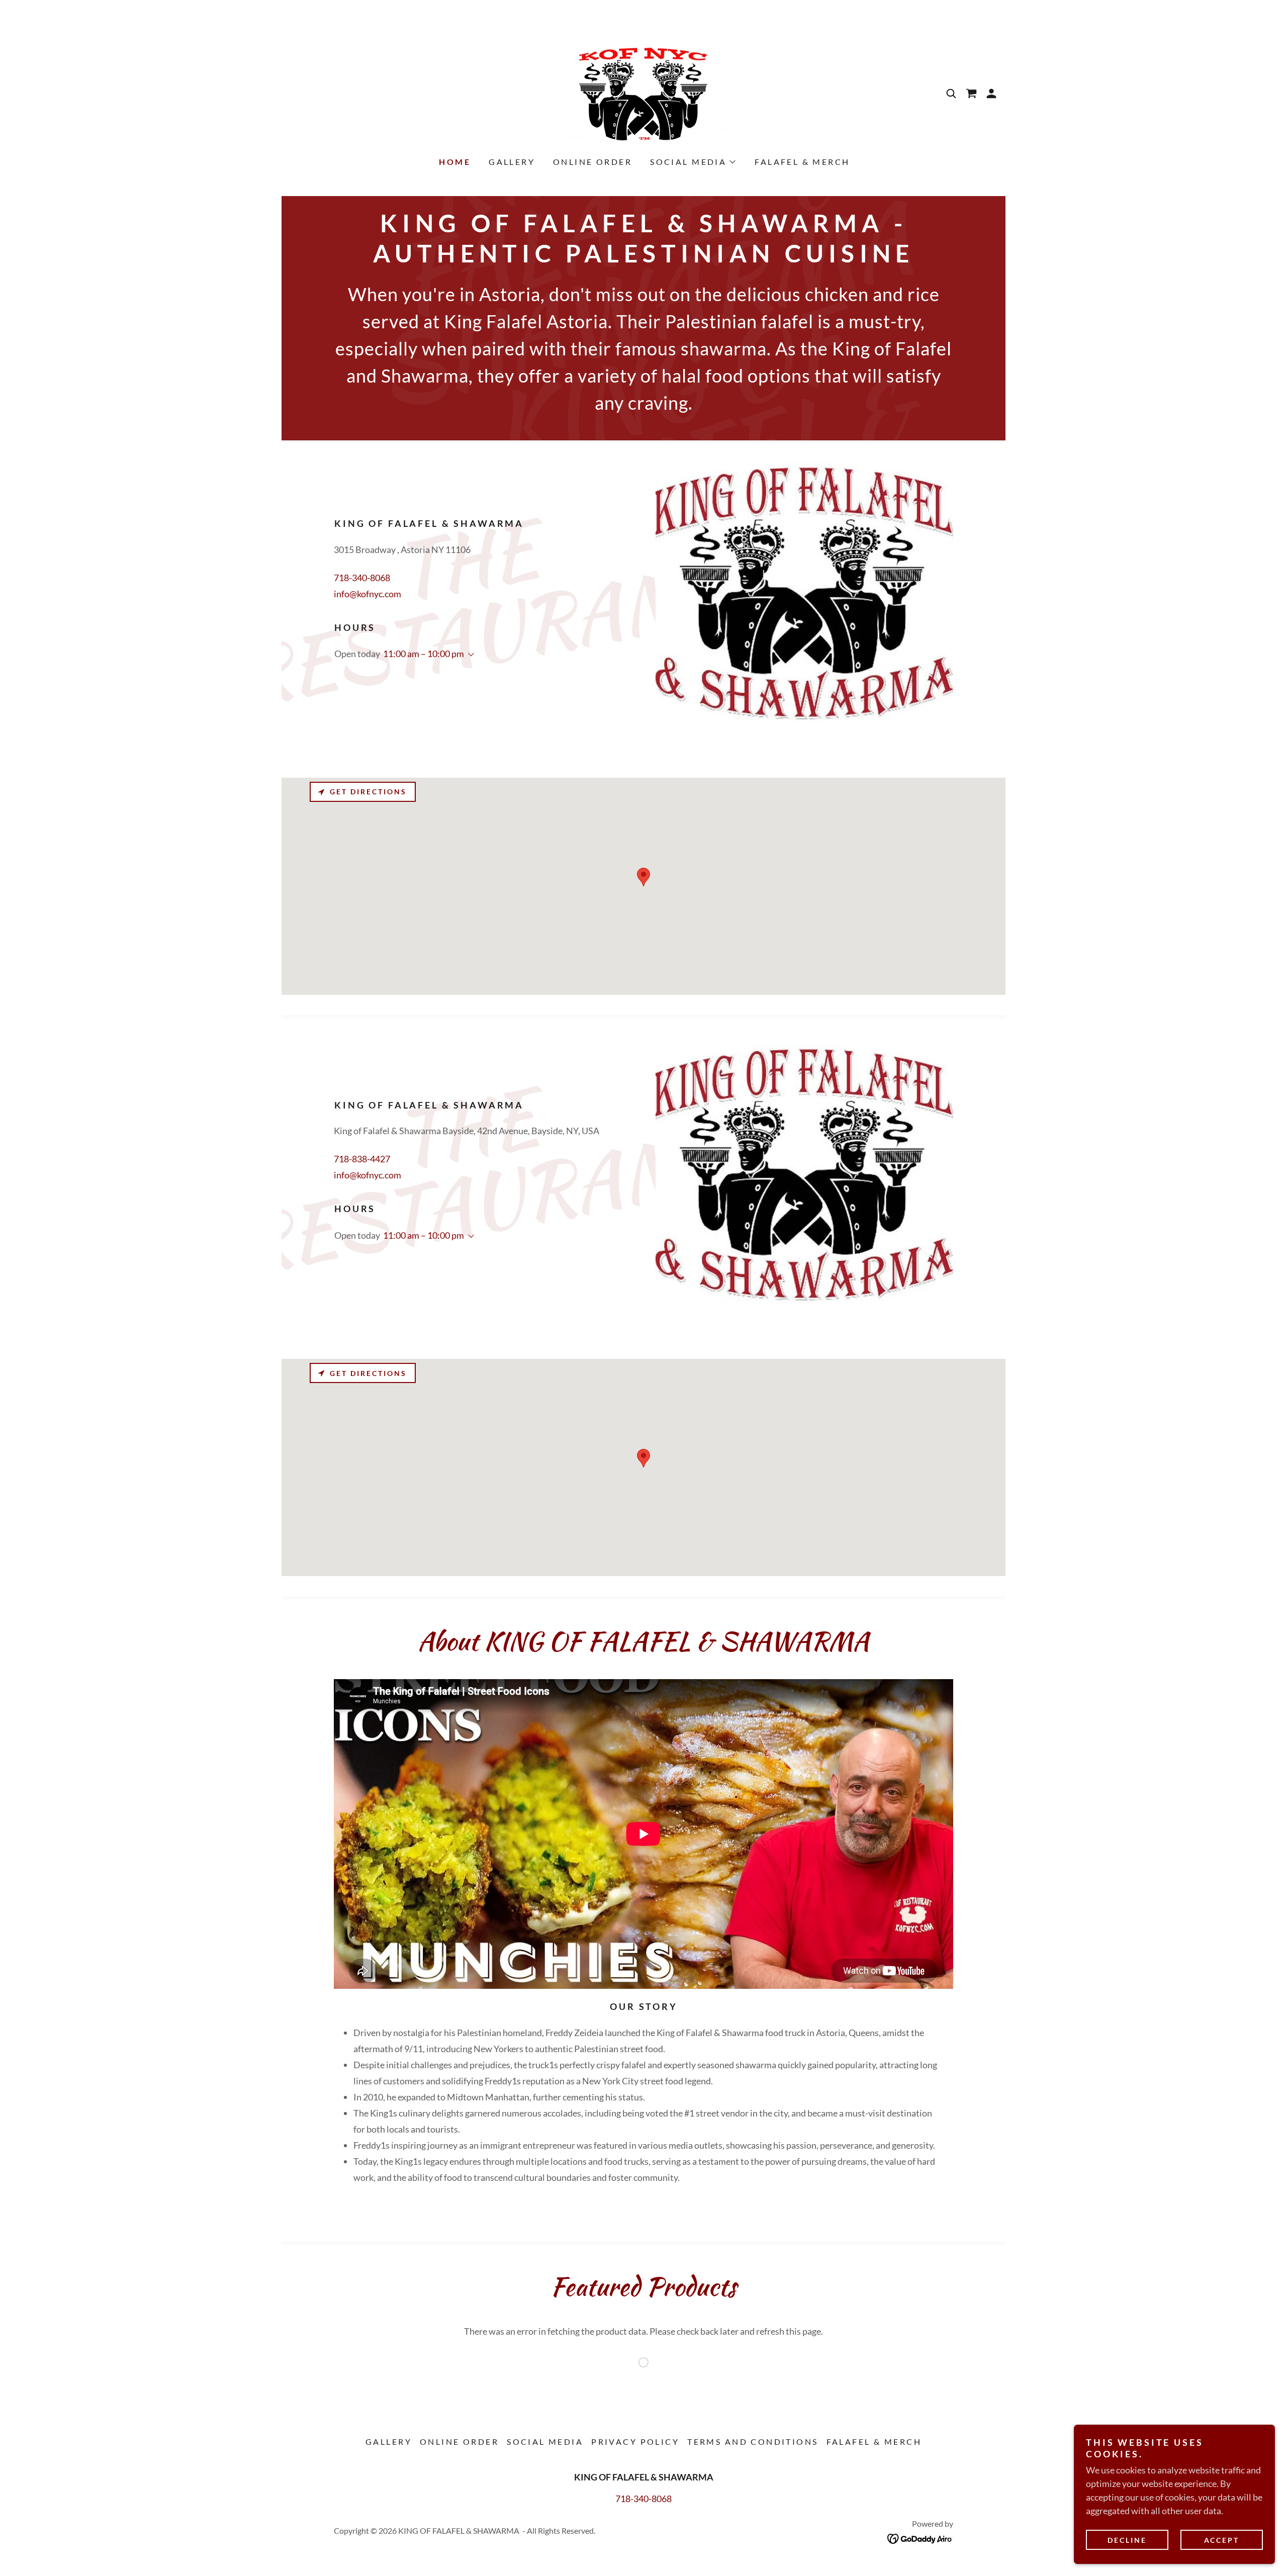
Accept (1222, 2540)
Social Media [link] (545, 2442)
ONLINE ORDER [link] (592, 162)
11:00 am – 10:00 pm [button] (424, 654)
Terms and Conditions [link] (753, 2442)
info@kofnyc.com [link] (367, 594)
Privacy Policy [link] (635, 2442)
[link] (643, 93)
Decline (1127, 2540)
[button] (991, 94)
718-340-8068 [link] (362, 578)
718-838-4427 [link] (362, 1159)
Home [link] (455, 162)
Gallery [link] (512, 162)
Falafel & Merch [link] (802, 162)
